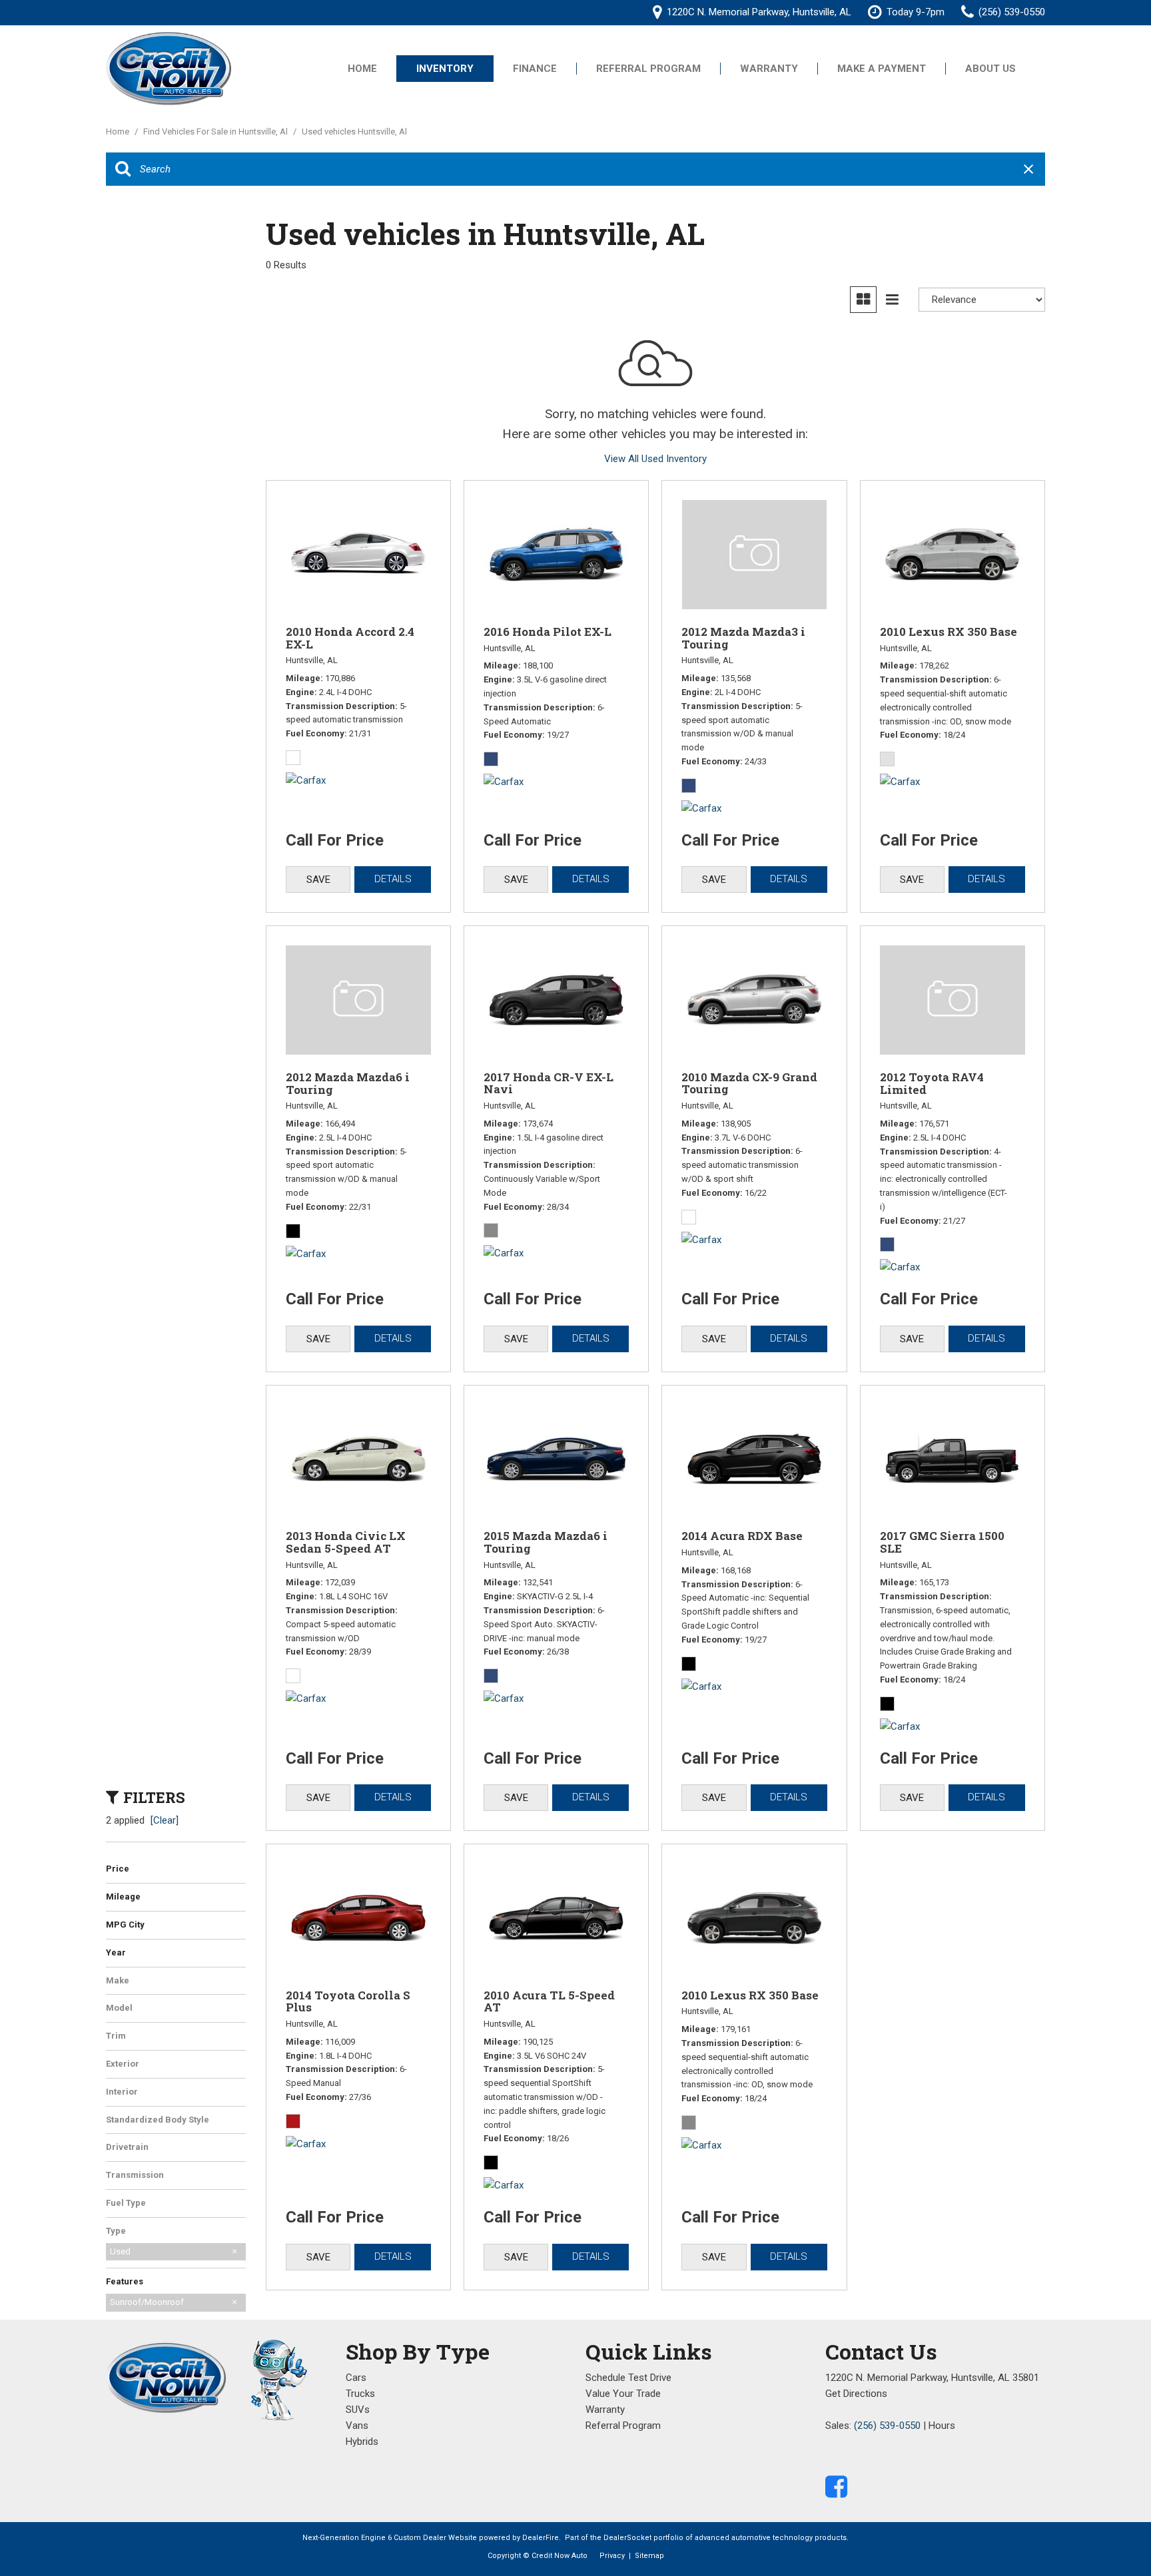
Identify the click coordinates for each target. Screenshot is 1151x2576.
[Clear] (165, 1820)
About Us (990, 69)
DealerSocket (627, 2538)
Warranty (769, 69)
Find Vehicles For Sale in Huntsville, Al (216, 131)
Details (393, 879)
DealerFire (541, 2538)
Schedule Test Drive (628, 2378)
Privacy (612, 2556)
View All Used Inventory (655, 459)
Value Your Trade (623, 2394)
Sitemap (649, 2556)
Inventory (445, 69)
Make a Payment (882, 69)
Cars (356, 2378)
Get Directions (856, 2394)
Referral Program (648, 69)
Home (362, 69)
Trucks (360, 2394)
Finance (535, 69)
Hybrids (362, 2442)
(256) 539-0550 (887, 2426)
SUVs (358, 2410)
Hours (942, 2426)
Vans (357, 2426)
